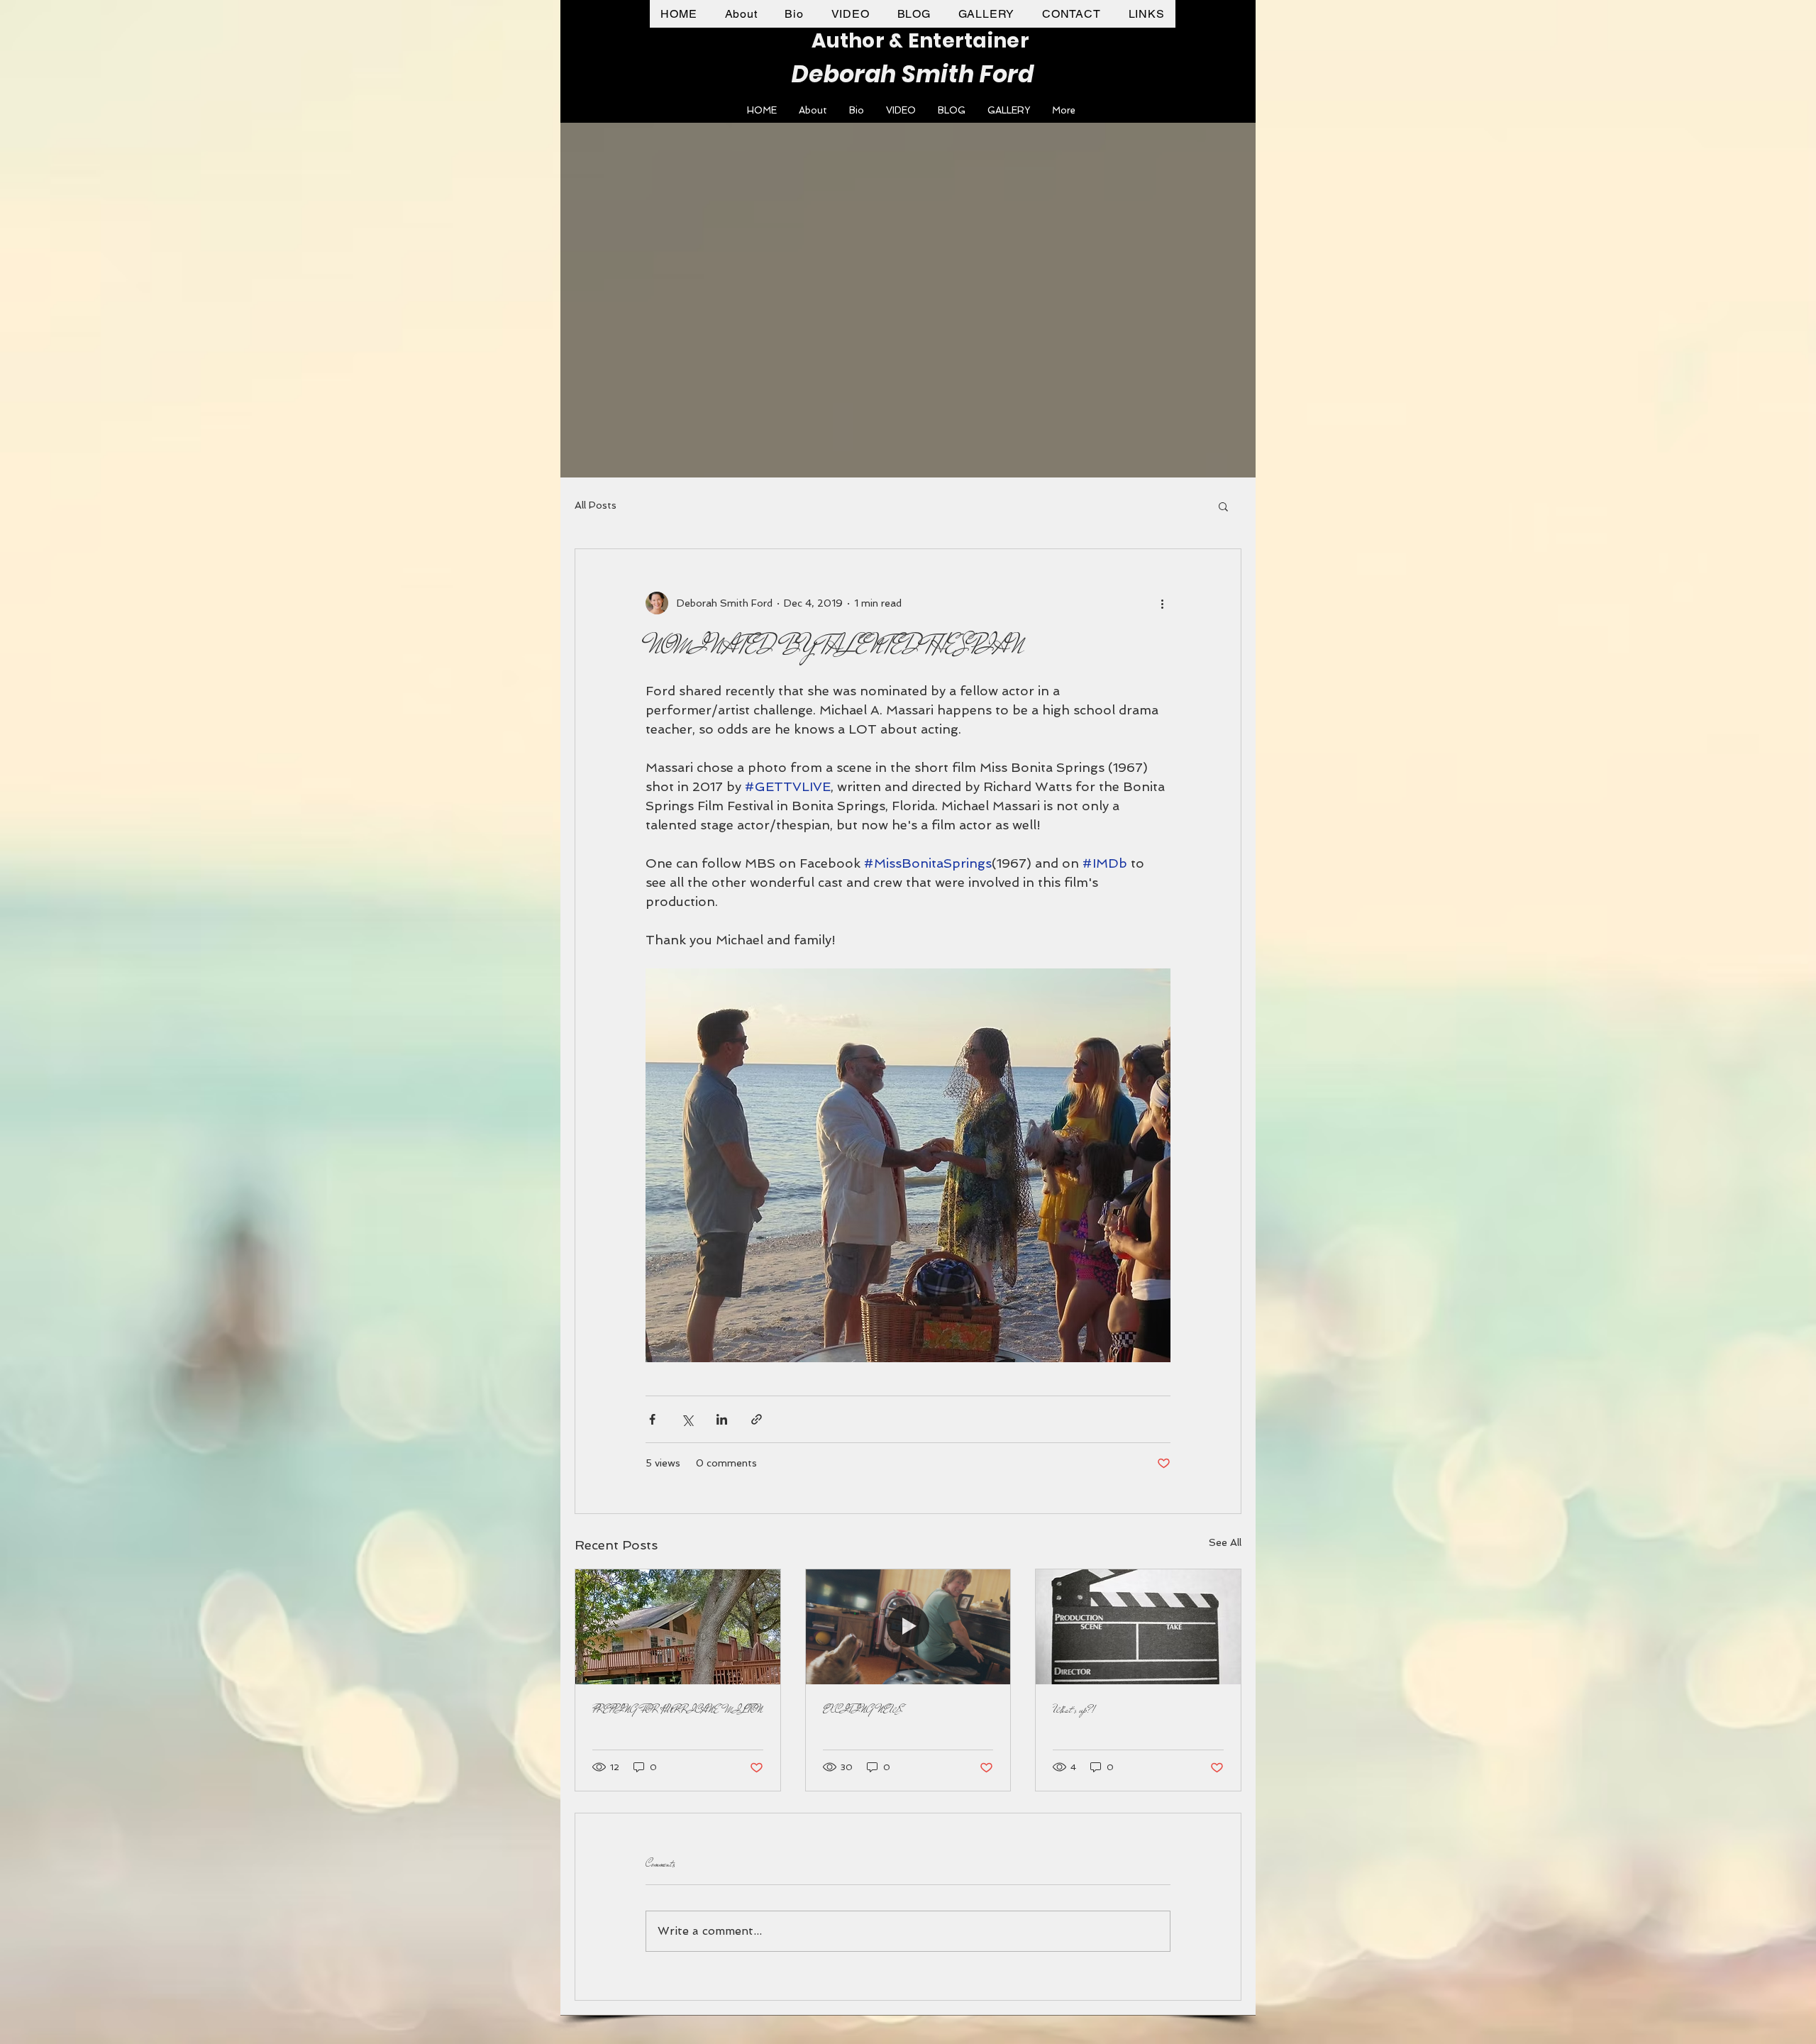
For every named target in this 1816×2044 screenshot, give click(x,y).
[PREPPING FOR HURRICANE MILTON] (678, 1627)
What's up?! (1074, 1710)
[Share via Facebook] (652, 1419)
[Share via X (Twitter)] (687, 1419)
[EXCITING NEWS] (908, 1627)
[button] (1223, 506)
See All (1225, 1542)
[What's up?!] (1138, 1627)
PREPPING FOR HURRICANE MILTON (677, 1710)
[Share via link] (757, 1419)
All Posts (596, 505)
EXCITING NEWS (863, 1710)
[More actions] (1162, 603)
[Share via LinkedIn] (722, 1419)
